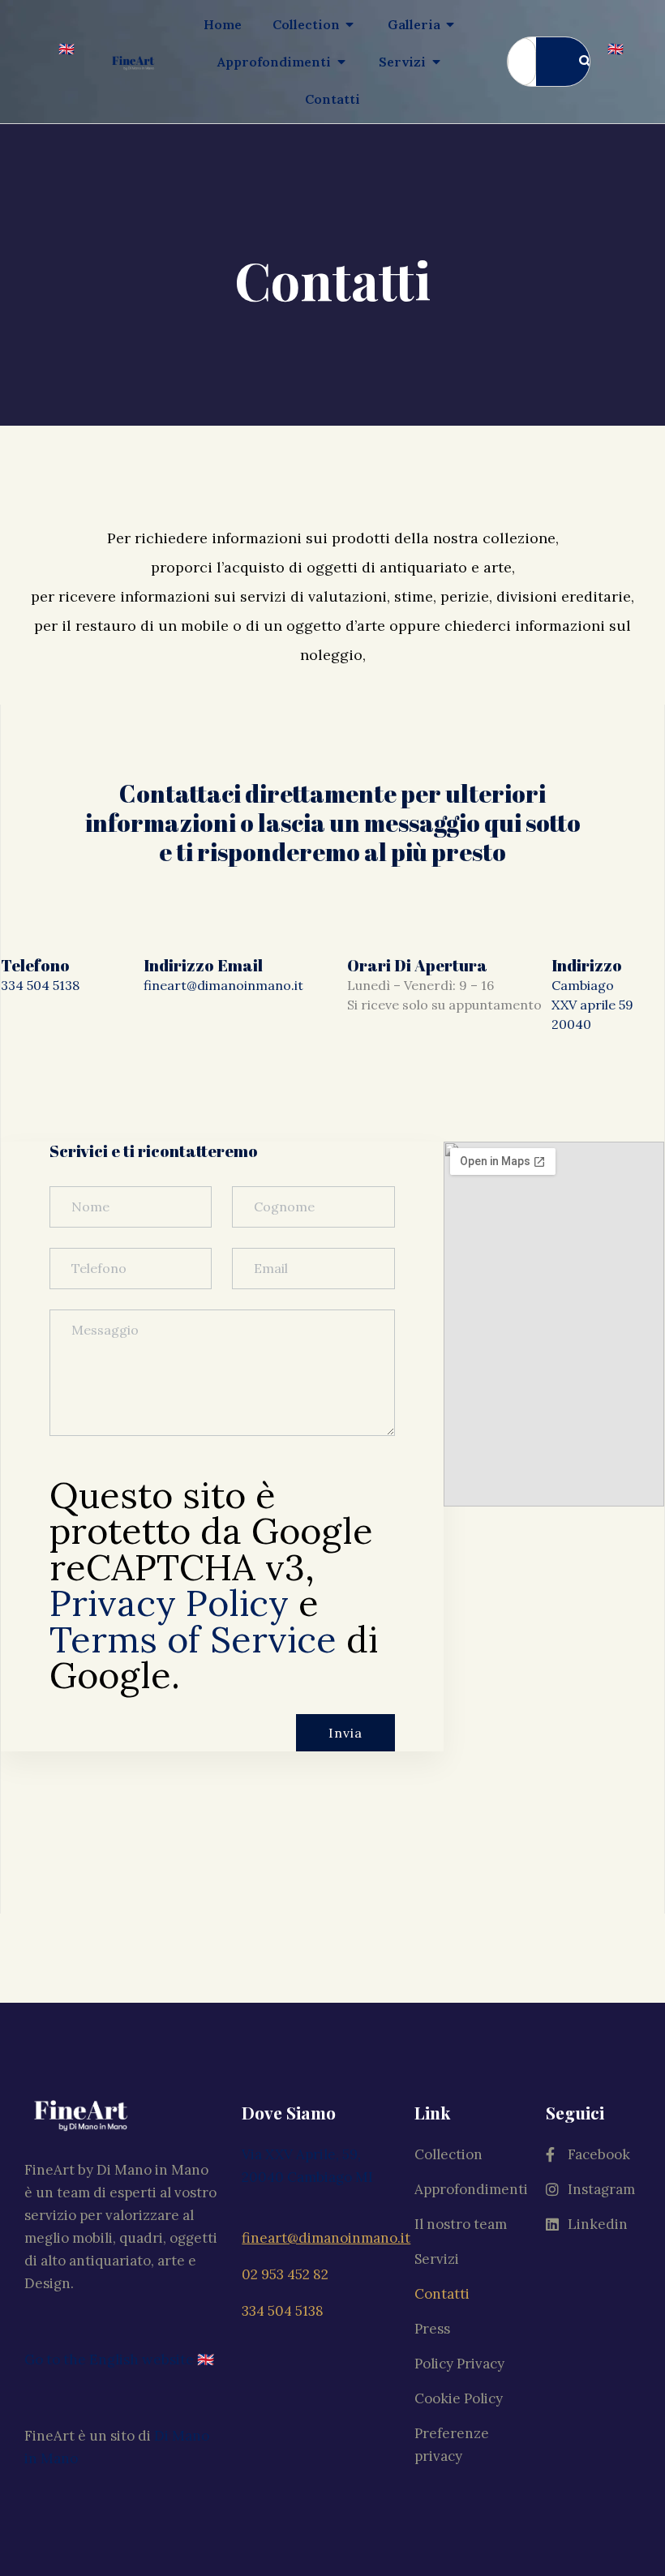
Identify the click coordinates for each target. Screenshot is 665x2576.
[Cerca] (579, 62)
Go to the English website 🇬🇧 (119, 2360)
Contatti (442, 2294)
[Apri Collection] (350, 24)
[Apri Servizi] (436, 62)
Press (432, 2329)
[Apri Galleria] (451, 24)
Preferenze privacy (452, 2445)
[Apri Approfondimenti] (341, 62)
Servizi (437, 2259)
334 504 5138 (40, 985)
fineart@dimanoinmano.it (223, 985)
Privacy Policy (169, 1603)
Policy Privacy (459, 2364)
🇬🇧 (66, 49)
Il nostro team (461, 2224)
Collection (448, 2154)
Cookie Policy (459, 2398)
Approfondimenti (471, 2189)
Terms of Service (193, 1639)
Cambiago (583, 985)
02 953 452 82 (285, 2274)
